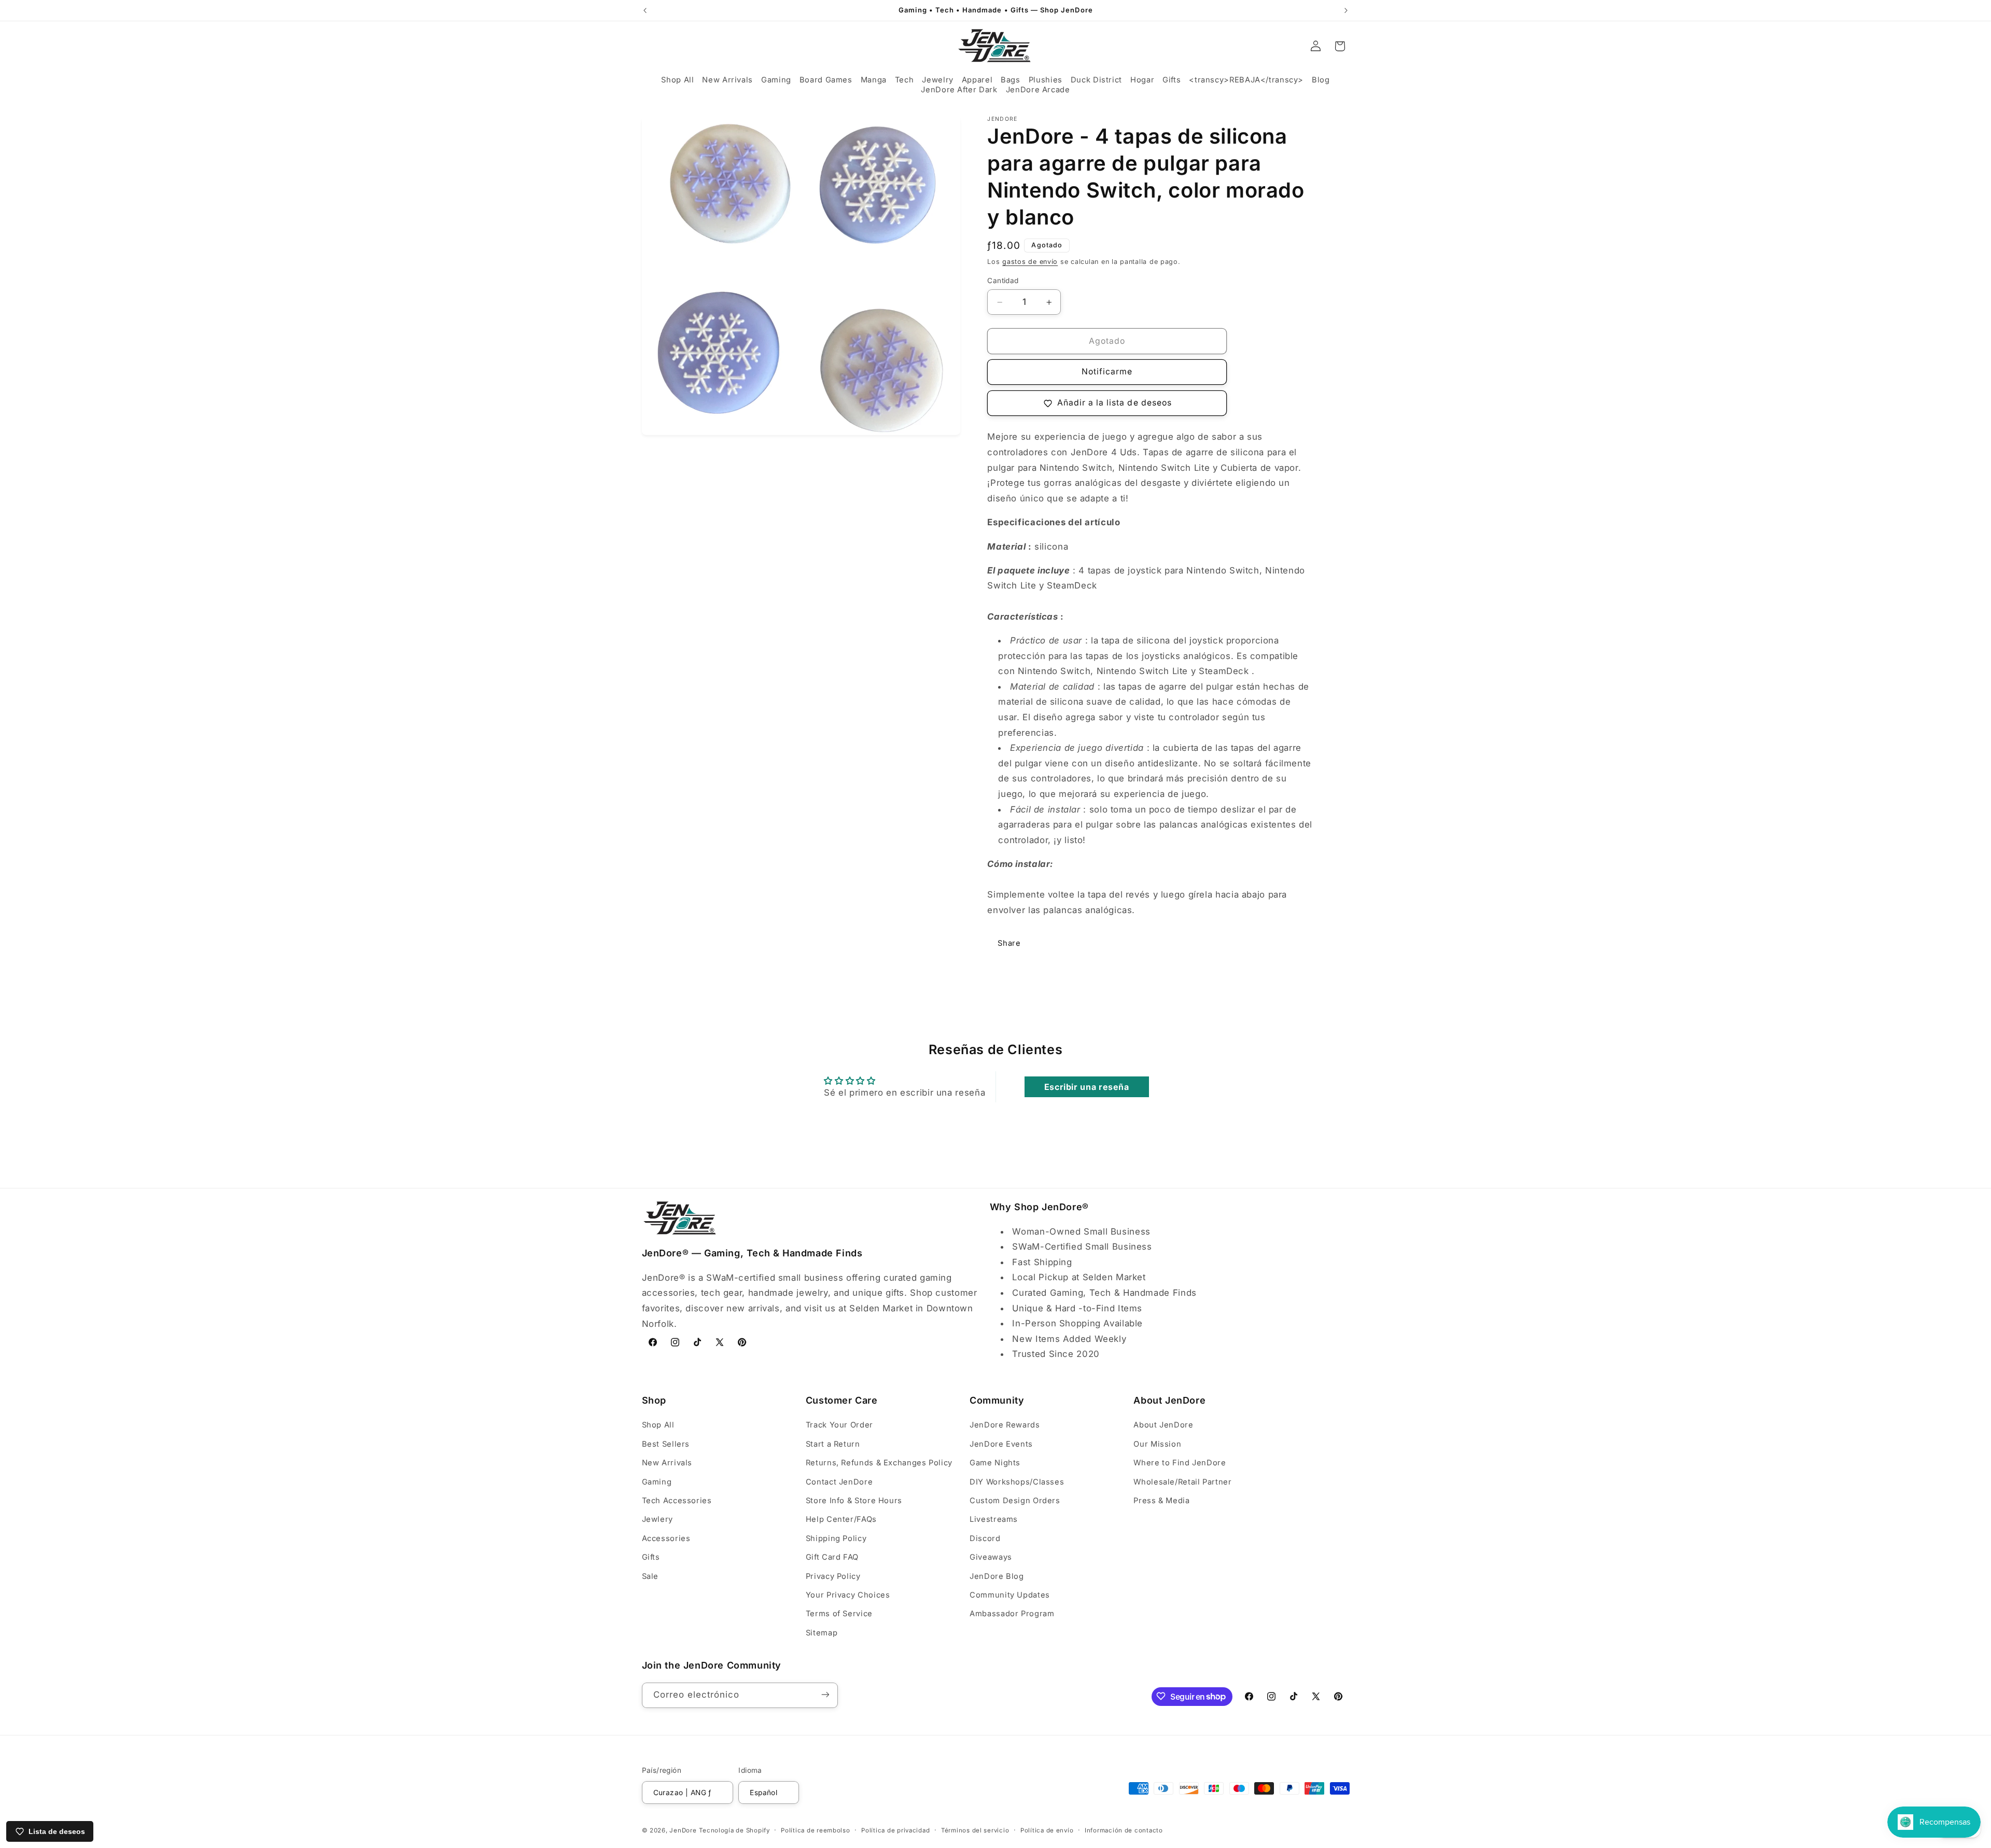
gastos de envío (1030, 262)
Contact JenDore (839, 1482)
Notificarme (1107, 372)
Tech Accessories (677, 1501)
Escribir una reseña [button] (1087, 1087)
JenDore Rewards (1005, 1425)
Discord (985, 1538)
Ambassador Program (1012, 1614)
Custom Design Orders (1015, 1501)
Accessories (666, 1538)
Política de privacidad (895, 1830)
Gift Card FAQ (832, 1557)
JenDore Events (1001, 1444)
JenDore (683, 1830)
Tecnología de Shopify (734, 1830)
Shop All (658, 1425)
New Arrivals (667, 1463)
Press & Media (1161, 1501)
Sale (650, 1576)
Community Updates (1010, 1595)
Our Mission (1157, 1444)
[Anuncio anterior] (645, 10)
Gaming (657, 1482)
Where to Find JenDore (1180, 1463)
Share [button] (1009, 943)
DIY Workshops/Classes (1017, 1482)
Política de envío (1047, 1830)
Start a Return (833, 1444)
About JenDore (1163, 1425)
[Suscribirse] (825, 1695)
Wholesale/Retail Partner (1182, 1482)
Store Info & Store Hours (854, 1501)
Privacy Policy (833, 1576)
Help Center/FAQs (841, 1520)
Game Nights (995, 1463)
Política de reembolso (815, 1830)
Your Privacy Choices (848, 1595)
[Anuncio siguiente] (1346, 10)
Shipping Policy (836, 1538)
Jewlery (657, 1520)
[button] (677, 80)
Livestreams (994, 1520)
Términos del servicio (975, 1830)
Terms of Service (839, 1614)
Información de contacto (1124, 1830)
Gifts (651, 1557)
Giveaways (991, 1557)
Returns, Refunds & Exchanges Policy (879, 1463)
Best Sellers (666, 1444)
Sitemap (822, 1633)
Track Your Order (839, 1425)
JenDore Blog (997, 1576)
